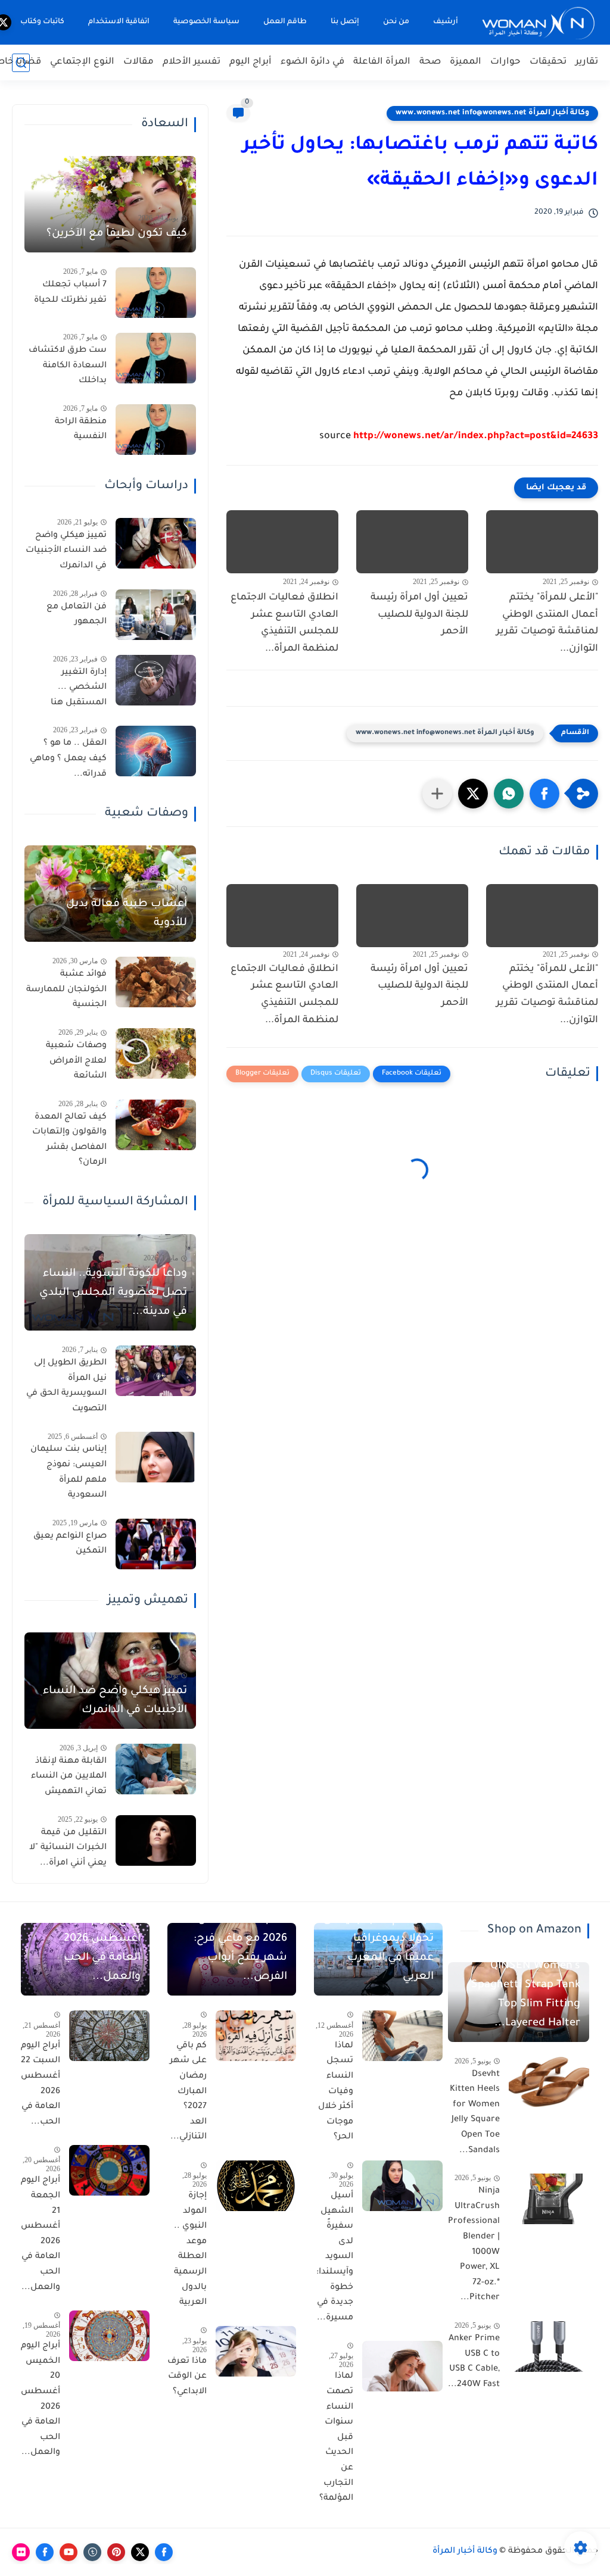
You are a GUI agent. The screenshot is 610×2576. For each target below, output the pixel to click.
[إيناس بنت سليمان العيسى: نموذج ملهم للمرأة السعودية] (156, 1457)
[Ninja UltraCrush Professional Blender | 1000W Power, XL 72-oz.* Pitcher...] (549, 2199)
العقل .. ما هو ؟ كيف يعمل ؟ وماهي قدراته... (68, 759)
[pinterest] (116, 2552)
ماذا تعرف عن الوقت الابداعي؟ (187, 2377)
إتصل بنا (345, 22)
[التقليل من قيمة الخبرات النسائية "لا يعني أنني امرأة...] (156, 1840)
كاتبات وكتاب (42, 22)
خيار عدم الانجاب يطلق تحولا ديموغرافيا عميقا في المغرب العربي (378, 1949)
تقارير (587, 62)
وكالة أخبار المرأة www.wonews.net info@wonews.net (492, 113)
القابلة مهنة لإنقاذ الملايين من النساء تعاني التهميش (69, 1777)
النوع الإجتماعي (82, 62)
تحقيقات (548, 62)
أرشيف (446, 22)
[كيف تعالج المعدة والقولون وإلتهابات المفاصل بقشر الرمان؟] (156, 1125)
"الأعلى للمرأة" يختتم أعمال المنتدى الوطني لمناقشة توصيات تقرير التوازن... (547, 623)
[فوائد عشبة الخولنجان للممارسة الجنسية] (156, 982)
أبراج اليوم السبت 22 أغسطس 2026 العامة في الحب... (41, 2084)
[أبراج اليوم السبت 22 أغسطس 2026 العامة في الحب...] (109, 2036)
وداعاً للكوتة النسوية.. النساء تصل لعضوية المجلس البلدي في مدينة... (113, 1293)
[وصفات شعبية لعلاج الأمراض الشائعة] (156, 1053)
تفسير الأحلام (192, 62)
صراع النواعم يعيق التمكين (70, 1544)
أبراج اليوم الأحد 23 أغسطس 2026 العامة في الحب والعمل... (96, 1949)
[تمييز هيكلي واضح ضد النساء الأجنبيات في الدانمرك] (156, 543)
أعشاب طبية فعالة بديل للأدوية (127, 914)
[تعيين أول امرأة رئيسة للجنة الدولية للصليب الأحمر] (412, 542)
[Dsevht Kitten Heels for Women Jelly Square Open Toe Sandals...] (549, 2082)
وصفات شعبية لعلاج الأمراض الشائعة (76, 1061)
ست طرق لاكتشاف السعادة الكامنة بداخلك (68, 366)
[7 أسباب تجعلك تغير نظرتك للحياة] (156, 293)
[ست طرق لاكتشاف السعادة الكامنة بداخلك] (156, 358)
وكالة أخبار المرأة (465, 2552)
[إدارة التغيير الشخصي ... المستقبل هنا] (156, 680)
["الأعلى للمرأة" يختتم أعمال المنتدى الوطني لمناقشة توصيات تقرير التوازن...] (542, 542)
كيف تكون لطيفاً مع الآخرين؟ (117, 234)
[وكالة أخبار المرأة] (539, 22)
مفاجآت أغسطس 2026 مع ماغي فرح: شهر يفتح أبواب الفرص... (240, 1949)
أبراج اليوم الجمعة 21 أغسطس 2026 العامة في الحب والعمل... (41, 2234)
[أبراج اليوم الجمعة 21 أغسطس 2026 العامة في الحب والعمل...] (109, 2170)
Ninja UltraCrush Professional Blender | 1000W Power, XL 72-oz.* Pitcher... (474, 2245)
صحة (430, 62)
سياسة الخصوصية (206, 22)
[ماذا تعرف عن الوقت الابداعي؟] (256, 2351)
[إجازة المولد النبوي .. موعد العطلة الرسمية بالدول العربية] (256, 2186)
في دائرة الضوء (312, 62)
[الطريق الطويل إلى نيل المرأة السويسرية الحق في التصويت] (156, 1371)
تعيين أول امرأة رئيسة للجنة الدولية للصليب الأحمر (419, 615)
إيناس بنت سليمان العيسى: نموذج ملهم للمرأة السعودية (69, 1473)
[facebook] (164, 2552)
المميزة (466, 62)
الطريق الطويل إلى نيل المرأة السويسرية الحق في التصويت (66, 1386)
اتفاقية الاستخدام (119, 22)
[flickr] (21, 2552)
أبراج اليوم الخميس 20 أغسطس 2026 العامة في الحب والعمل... (41, 2399)
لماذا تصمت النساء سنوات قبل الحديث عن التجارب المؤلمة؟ (336, 2438)
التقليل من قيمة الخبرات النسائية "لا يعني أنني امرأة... (68, 1848)
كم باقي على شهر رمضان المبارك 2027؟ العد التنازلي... (188, 2092)
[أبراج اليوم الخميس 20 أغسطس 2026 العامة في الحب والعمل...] (109, 2336)
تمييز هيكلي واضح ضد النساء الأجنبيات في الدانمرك (66, 551)
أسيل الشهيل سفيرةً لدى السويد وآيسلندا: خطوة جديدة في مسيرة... (335, 2257)
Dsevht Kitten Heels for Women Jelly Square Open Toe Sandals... (475, 2113)
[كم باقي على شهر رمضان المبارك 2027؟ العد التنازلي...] (256, 2036)
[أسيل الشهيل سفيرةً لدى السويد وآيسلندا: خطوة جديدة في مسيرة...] (402, 2186)
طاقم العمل (285, 22)
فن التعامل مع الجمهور (77, 615)
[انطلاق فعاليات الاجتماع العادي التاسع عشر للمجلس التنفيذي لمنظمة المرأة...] (282, 542)
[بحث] (21, 63)
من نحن (396, 22)
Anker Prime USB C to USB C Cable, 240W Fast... (474, 2362)
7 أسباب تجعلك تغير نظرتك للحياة (70, 293)
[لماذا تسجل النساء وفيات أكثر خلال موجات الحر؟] (402, 2036)
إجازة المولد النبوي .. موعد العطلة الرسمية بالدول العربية (190, 2249)
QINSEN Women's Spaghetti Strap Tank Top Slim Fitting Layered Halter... (526, 1995)
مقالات (139, 62)
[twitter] (140, 2552)
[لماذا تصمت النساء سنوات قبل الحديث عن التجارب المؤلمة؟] (402, 2366)
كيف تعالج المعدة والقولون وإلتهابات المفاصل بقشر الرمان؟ (69, 1140)
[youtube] (69, 2552)
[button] (544, 794)
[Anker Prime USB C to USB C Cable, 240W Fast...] (549, 2346)
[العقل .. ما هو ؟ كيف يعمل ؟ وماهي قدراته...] (156, 751)
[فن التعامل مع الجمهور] (156, 615)
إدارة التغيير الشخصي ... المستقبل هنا (79, 688)
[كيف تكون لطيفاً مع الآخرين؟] (110, 204)
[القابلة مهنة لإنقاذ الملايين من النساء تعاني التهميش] (156, 1769)
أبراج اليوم (250, 62)
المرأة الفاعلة (382, 62)
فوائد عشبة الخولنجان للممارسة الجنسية (66, 990)
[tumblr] (92, 2552)
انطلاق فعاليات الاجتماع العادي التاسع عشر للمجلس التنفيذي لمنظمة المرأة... (284, 623)
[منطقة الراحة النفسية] (156, 430)
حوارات (505, 62)
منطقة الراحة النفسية (81, 430)
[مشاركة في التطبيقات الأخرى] (437, 794)
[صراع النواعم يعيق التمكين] (156, 1544)
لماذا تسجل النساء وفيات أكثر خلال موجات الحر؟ (336, 2092)
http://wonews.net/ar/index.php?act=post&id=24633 (476, 436)
